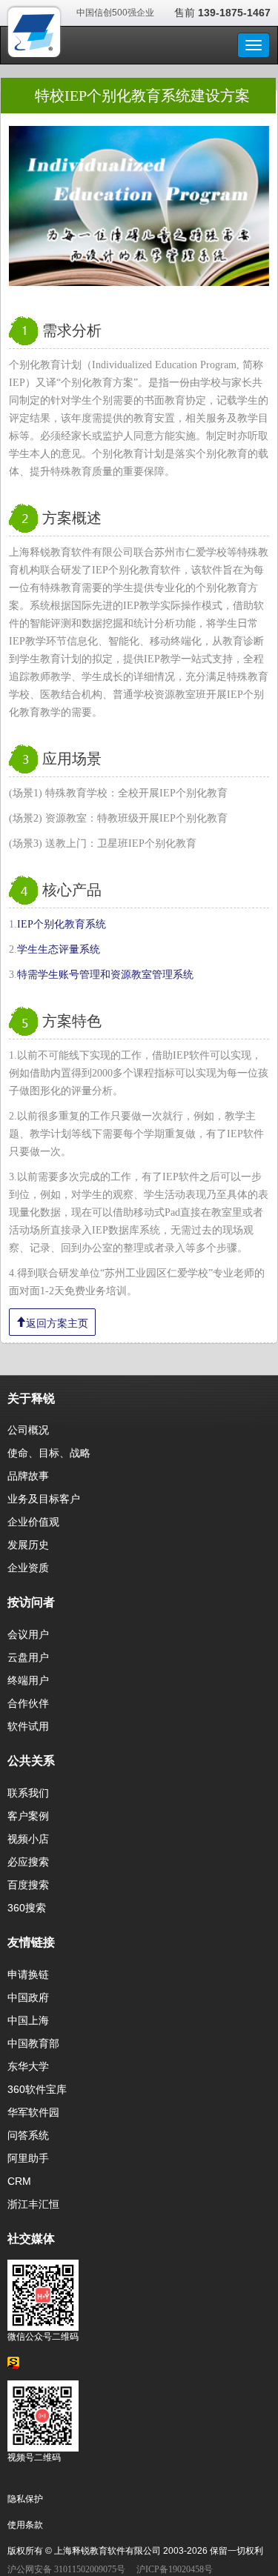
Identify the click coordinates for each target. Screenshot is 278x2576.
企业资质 (28, 1568)
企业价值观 (33, 1522)
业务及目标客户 (44, 1499)
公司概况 (28, 1430)
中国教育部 (33, 2043)
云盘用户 (28, 1657)
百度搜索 (28, 1885)
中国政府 (28, 1997)
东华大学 (28, 2066)
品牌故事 (28, 1476)
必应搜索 (28, 1862)
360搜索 (27, 1908)
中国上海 (28, 2020)
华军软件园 (33, 2112)
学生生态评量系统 (59, 949)
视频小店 (28, 1839)
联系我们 (28, 1793)
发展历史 (28, 1545)
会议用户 (28, 1634)
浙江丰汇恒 (33, 2204)
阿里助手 (28, 2158)
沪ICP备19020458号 (175, 2569)
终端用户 (28, 1680)
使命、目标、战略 (49, 1453)
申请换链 (28, 1974)
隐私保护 (25, 2499)
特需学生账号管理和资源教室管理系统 (105, 975)
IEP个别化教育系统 (62, 924)
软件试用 (28, 1726)
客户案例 (28, 1816)
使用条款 (25, 2525)
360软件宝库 (37, 2089)
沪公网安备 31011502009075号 (66, 2569)
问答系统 (28, 2135)
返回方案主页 (57, 1322)
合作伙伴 (28, 1703)
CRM (19, 2181)
